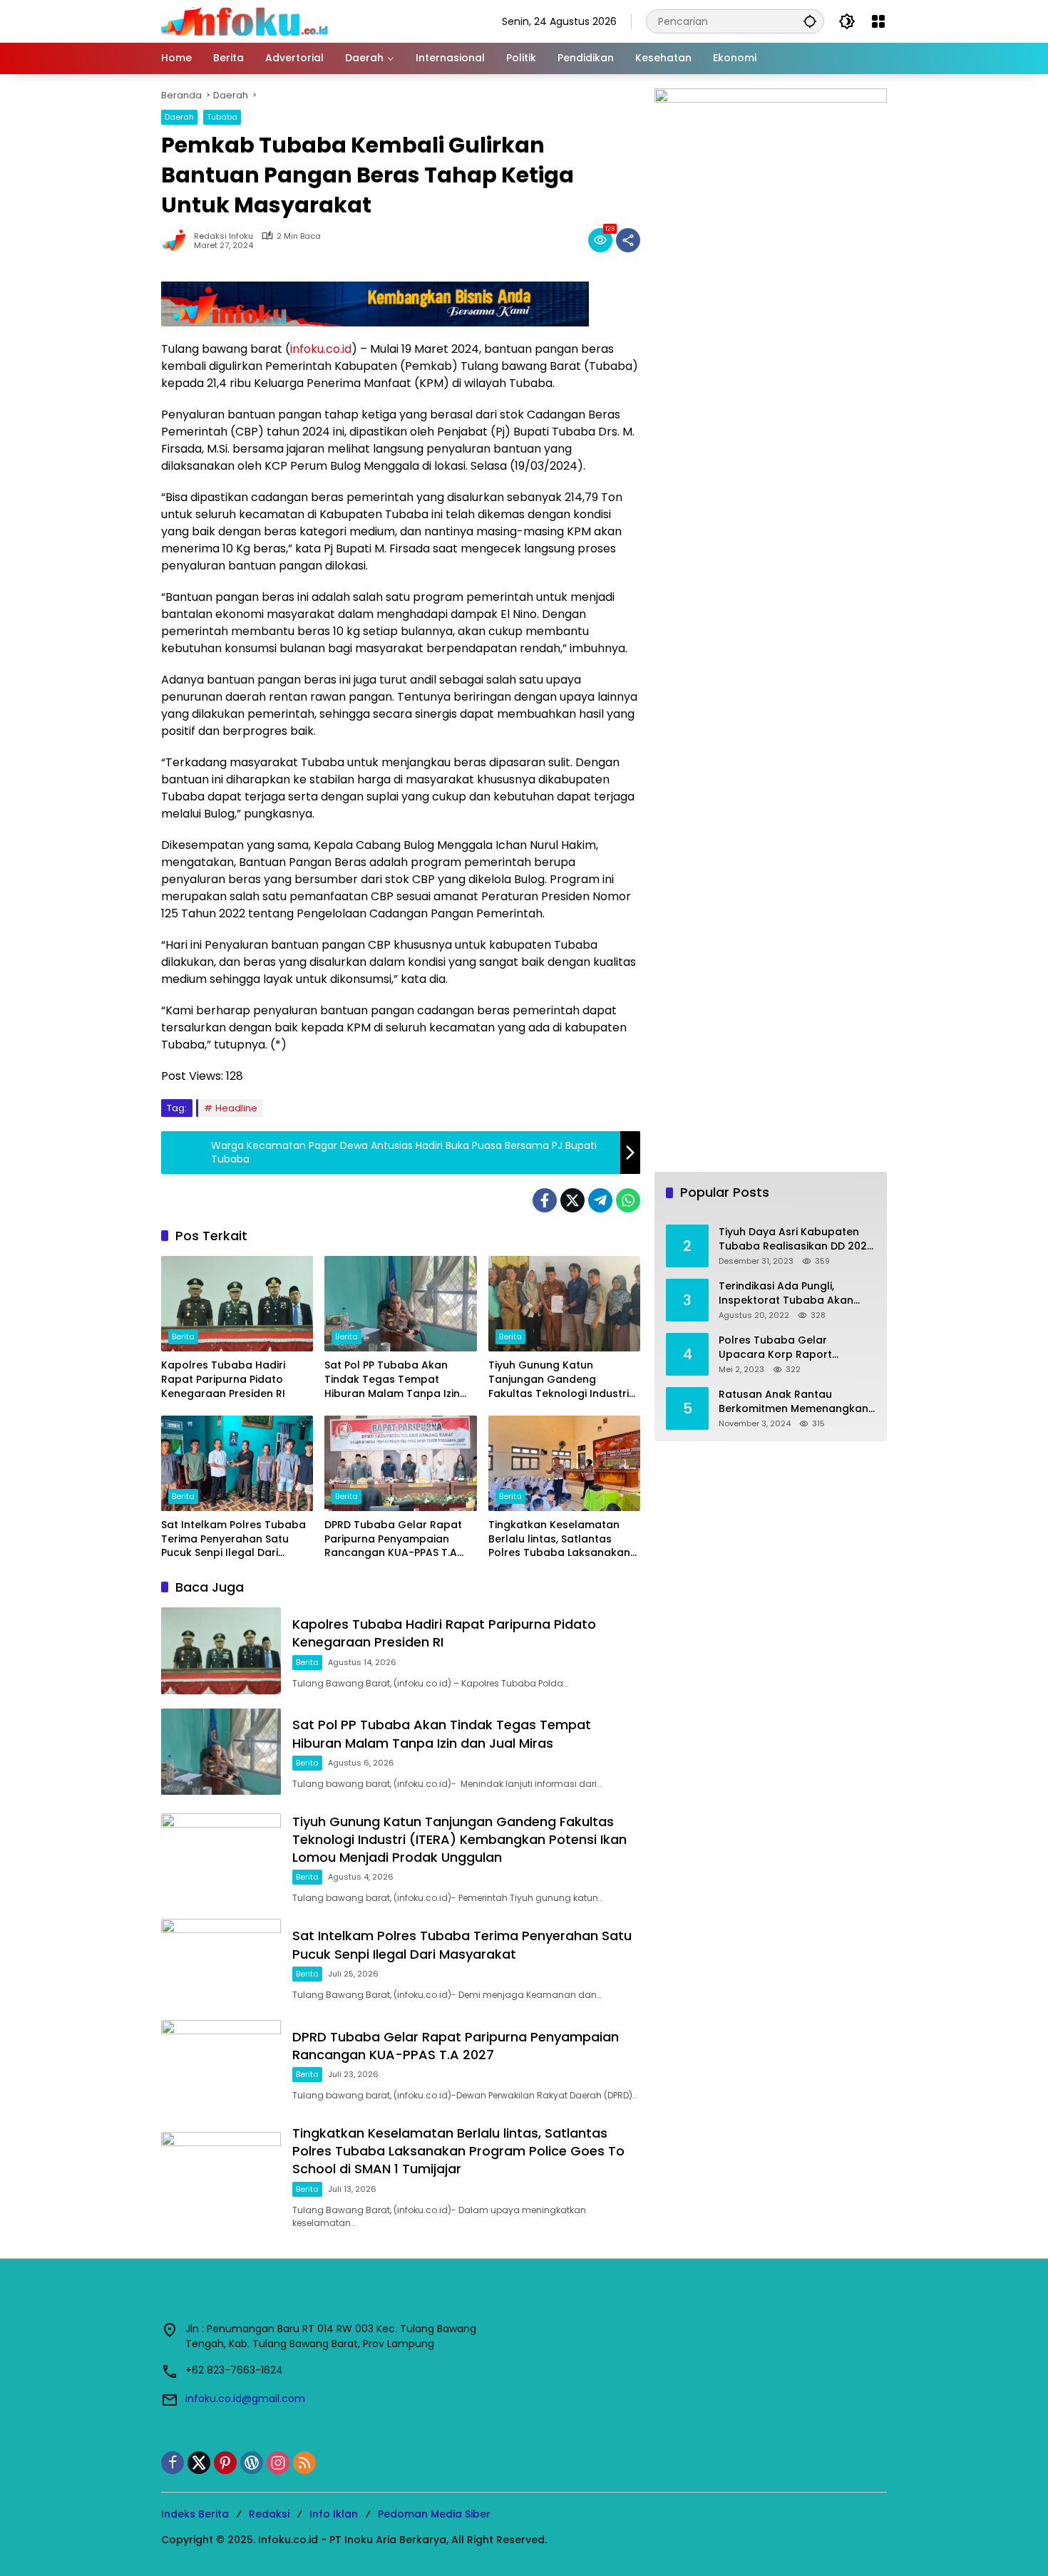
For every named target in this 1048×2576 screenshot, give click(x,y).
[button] (810, 21)
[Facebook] (545, 1200)
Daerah (179, 117)
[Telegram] (600, 1200)
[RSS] (304, 2463)
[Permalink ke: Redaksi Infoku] (178, 240)
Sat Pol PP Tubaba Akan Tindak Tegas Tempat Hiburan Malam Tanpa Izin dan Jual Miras (392, 1380)
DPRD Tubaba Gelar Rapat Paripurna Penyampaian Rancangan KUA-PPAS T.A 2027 (393, 1539)
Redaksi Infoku (224, 236)
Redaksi (269, 2514)
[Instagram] (278, 2463)
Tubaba (222, 117)
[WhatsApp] (628, 1200)
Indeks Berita (195, 2514)
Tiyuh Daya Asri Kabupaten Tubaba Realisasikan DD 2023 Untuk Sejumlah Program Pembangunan (796, 1239)
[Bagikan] (628, 240)
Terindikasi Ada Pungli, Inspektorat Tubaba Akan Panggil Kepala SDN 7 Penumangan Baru (786, 1293)
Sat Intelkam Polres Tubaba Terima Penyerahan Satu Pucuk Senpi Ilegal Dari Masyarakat (233, 1539)
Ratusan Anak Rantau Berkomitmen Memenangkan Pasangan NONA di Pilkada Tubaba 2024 (793, 1402)
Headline (236, 1108)
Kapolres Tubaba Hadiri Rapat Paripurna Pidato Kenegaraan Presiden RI (223, 1379)
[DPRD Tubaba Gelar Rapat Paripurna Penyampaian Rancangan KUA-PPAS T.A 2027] (400, 1463)
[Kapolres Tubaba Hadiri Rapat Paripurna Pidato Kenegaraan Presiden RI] (237, 1304)
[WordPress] (252, 2463)
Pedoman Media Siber (434, 2514)
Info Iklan (334, 2514)
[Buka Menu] (878, 21)
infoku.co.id (321, 349)
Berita (183, 1336)
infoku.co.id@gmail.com (245, 2399)
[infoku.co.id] (248, 21)
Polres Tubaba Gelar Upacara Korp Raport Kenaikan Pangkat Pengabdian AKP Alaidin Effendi (780, 1348)
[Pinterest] (225, 2463)
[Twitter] (572, 1200)
